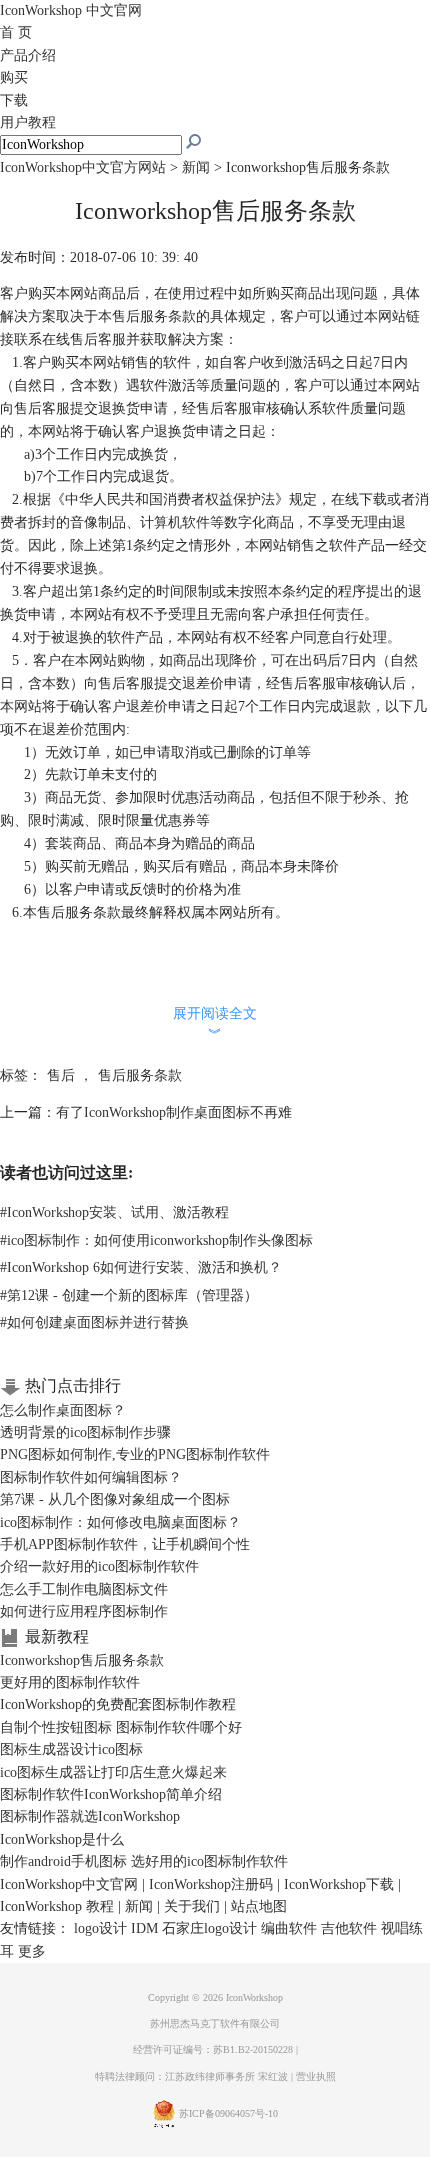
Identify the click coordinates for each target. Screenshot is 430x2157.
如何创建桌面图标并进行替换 (94, 1322)
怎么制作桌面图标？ (63, 1410)
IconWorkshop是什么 (62, 1839)
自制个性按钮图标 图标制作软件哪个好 (121, 1727)
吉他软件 (349, 1928)
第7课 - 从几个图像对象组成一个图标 (115, 1499)
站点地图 (259, 1906)
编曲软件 (289, 1928)
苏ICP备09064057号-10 (228, 2113)
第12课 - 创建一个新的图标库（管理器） (129, 1295)
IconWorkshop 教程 (57, 1906)
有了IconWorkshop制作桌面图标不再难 (174, 1112)
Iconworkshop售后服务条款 (82, 1660)
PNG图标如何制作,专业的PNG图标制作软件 (135, 1454)
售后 (61, 1075)
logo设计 (100, 1928)
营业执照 (316, 2076)
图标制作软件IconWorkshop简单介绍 (111, 1794)
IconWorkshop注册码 (211, 1884)
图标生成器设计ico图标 (71, 1749)
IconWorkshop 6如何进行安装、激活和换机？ (141, 1267)
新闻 (196, 167)
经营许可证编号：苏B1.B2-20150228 (213, 2049)
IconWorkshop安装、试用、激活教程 (114, 1212)
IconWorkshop (71, 10)
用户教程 (28, 122)
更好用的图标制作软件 (70, 1682)
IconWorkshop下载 (339, 1884)
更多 (32, 1951)
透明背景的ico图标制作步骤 (85, 1432)
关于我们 (192, 1906)
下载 (14, 100)
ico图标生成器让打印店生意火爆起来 (113, 1772)
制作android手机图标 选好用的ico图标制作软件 (144, 1861)
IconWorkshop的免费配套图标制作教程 (118, 1704)
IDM (144, 1928)
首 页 (16, 32)
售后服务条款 (140, 1075)
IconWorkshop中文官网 (69, 1884)
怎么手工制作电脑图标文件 (84, 1589)
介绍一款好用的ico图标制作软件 (99, 1566)
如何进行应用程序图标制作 (84, 1611)
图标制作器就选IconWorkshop (90, 1816)
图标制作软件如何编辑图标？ (91, 1477)
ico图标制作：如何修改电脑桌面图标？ (120, 1522)
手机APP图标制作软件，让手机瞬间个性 (125, 1544)
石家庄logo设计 (209, 1928)
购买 (14, 77)
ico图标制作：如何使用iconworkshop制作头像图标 (156, 1240)
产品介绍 (28, 55)
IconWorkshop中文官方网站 (83, 167)
